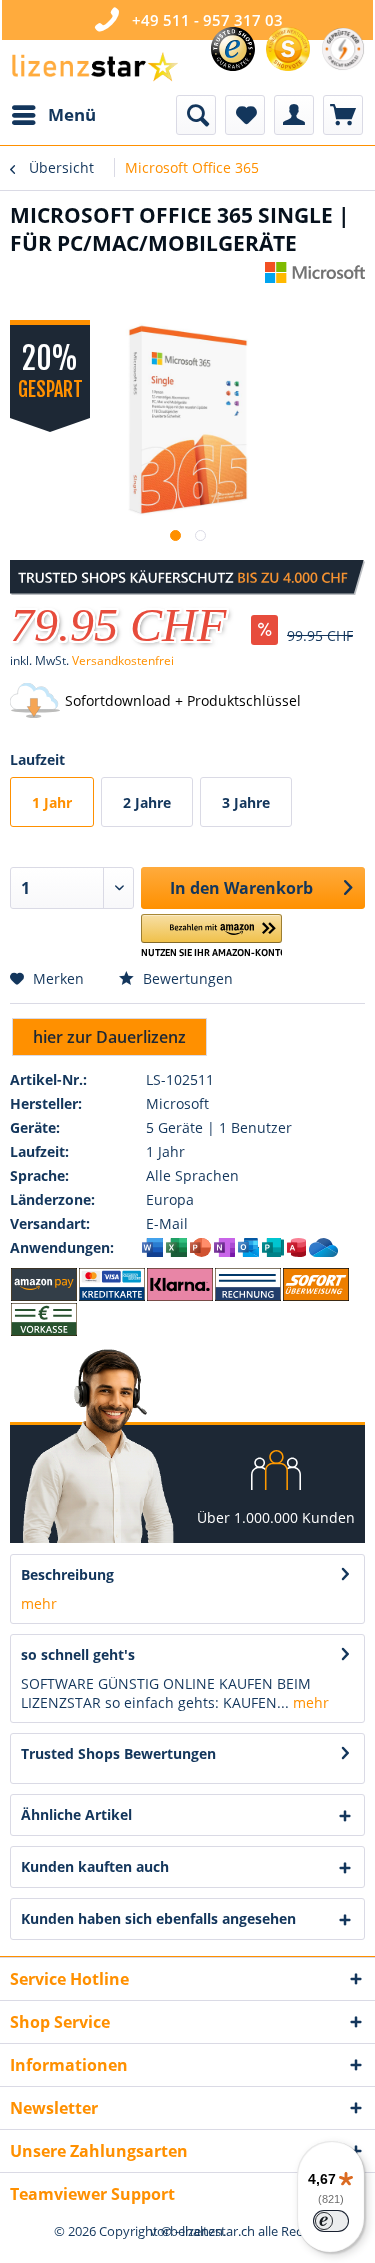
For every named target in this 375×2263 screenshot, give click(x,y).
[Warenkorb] (343, 115)
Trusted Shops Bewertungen (118, 1753)
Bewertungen (186, 978)
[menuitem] (53, 115)
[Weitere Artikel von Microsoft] (315, 279)
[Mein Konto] (294, 115)
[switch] (331, 2221)
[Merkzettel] (245, 115)
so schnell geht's (78, 1654)
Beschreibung (67, 1574)
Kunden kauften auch (95, 1866)
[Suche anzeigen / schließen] (196, 115)
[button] (211, 936)
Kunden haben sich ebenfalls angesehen (158, 1918)
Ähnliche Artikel (76, 1814)
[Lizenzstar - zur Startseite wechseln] (94, 67)
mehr (39, 1603)
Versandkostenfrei (123, 660)
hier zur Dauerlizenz (109, 1037)
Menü (72, 114)
